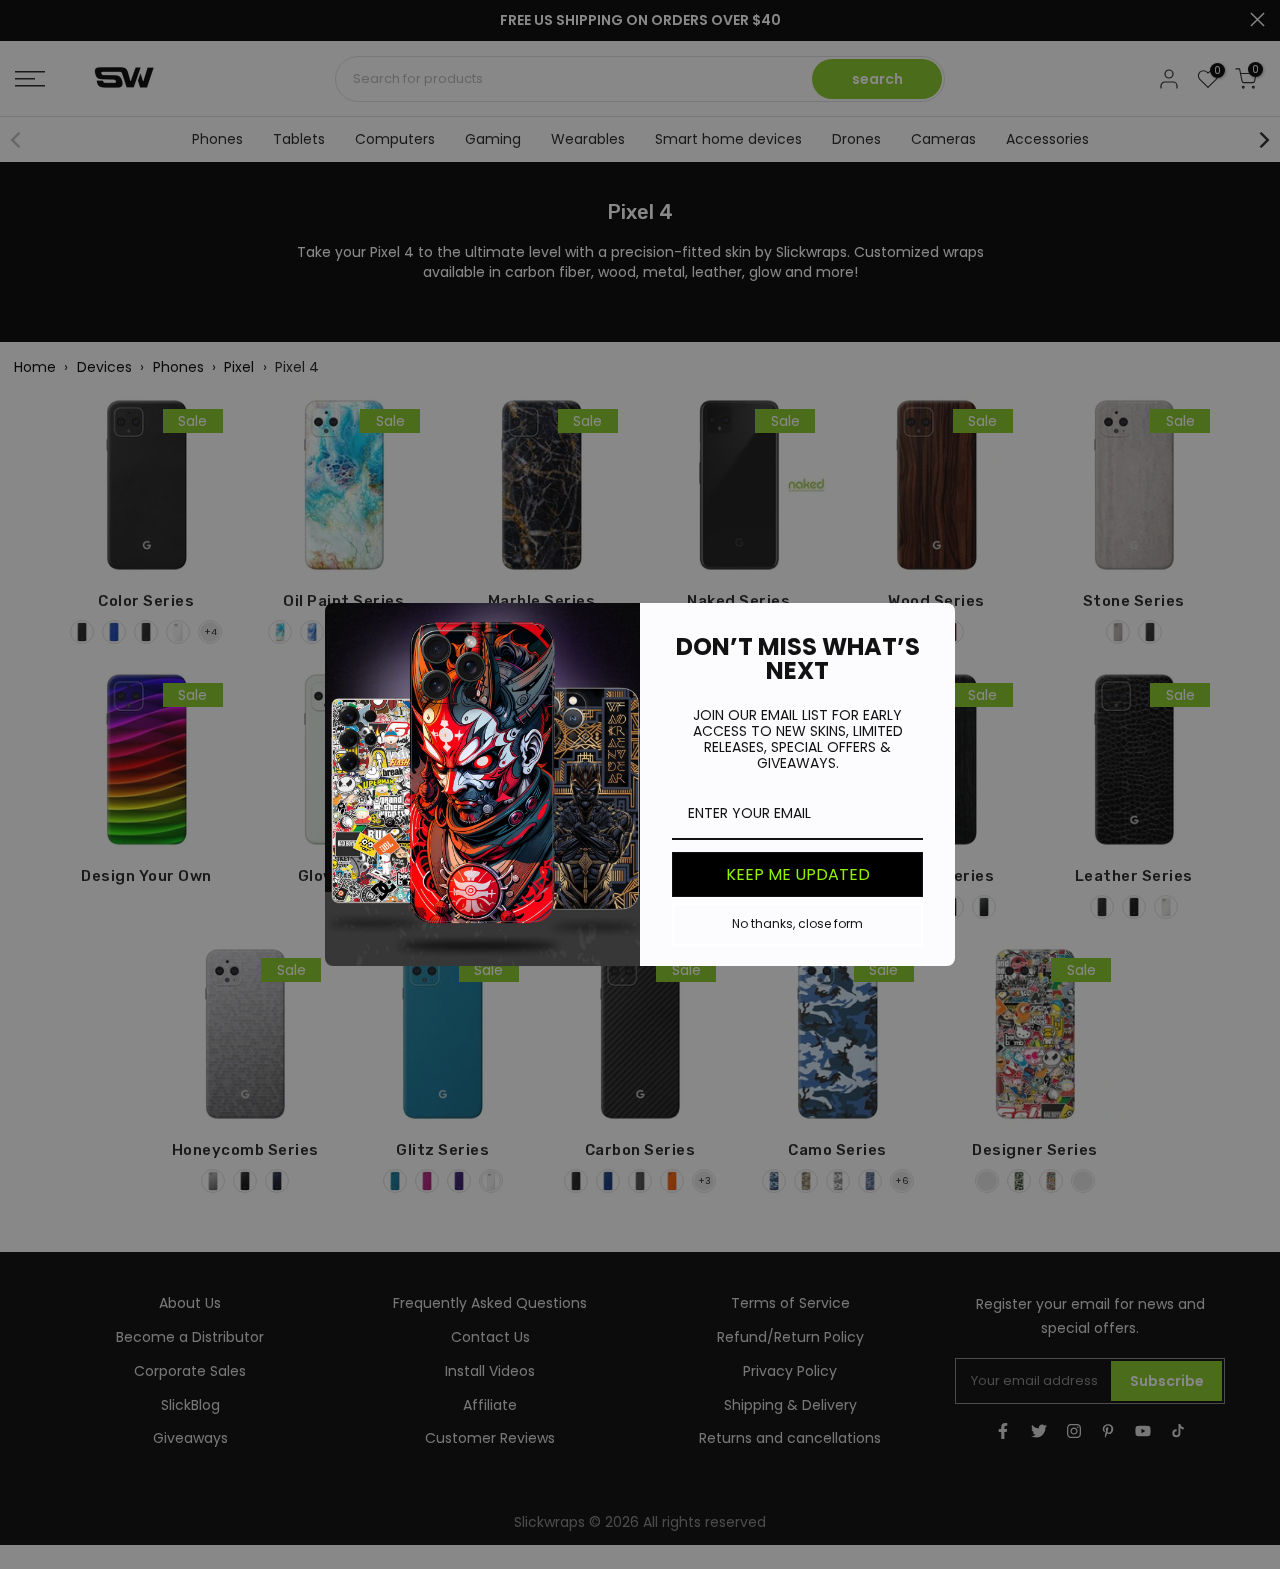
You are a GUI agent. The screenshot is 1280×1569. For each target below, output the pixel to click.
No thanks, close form (797, 923)
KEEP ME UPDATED (798, 874)
